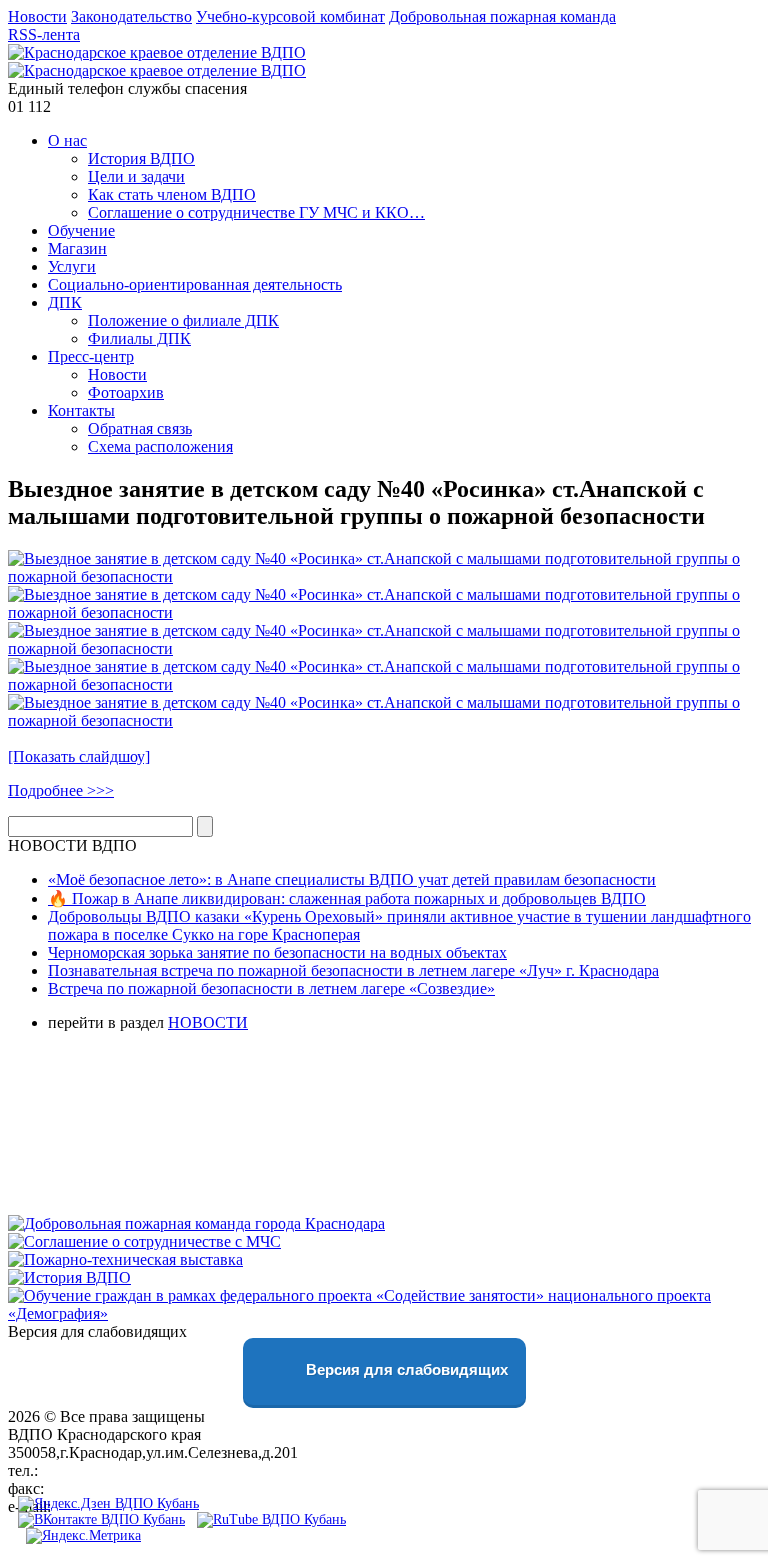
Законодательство (131, 16)
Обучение (81, 230)
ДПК (65, 302)
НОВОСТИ (208, 1022)
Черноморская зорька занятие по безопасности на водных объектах (277, 952)
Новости (37, 16)
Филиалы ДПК (139, 338)
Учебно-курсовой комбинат (290, 16)
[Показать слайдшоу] (79, 756)
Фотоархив (126, 392)
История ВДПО (141, 158)
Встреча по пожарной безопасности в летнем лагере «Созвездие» (271, 988)
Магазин (77, 248)
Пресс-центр (91, 356)
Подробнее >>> (61, 790)
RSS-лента (44, 34)
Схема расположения (160, 446)
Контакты (81, 410)
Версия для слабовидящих (405, 1369)
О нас (67, 140)
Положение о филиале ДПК (183, 320)
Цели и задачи (136, 176)
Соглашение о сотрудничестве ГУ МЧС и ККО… (256, 212)
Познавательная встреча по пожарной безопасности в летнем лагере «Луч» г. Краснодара (353, 970)
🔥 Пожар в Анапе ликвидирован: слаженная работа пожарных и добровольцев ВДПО (347, 898)
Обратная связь (140, 428)
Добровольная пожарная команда (502, 16)
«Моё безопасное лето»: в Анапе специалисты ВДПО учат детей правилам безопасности (352, 879)
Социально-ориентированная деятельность (195, 284)
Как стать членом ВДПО (172, 194)
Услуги (72, 266)
